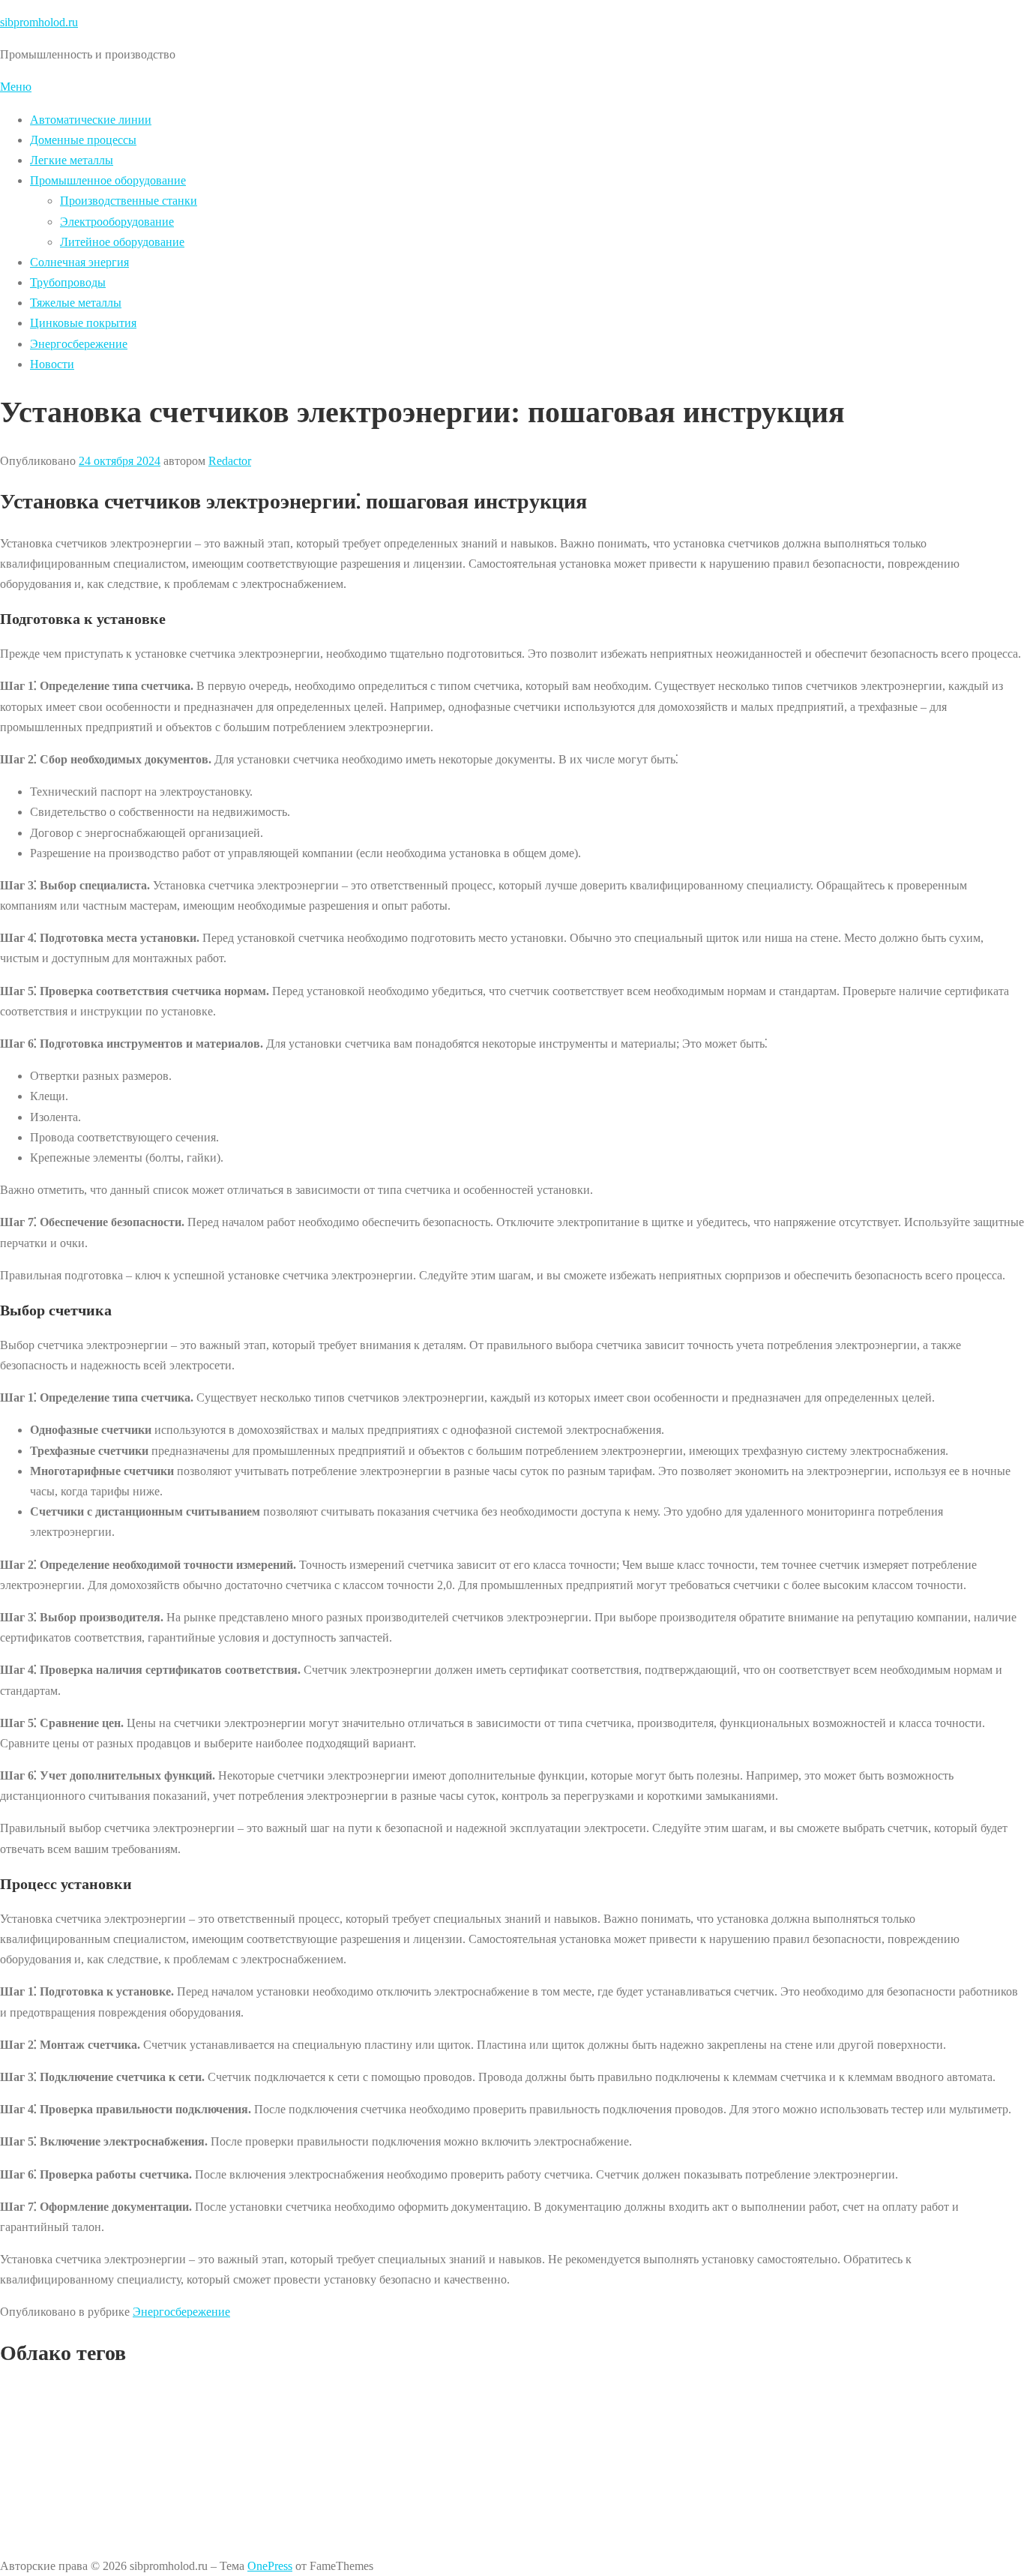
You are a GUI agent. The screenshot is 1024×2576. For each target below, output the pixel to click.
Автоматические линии (91, 120)
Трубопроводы (68, 282)
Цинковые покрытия (83, 323)
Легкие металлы (72, 160)
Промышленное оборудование (108, 180)
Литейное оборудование (122, 242)
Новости (52, 364)
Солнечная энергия (79, 262)
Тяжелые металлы (76, 303)
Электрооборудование (117, 222)
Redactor (230, 461)
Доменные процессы (83, 140)
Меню (16, 87)
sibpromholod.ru (39, 22)
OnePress (270, 2566)
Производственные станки (129, 201)
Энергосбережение (79, 344)
